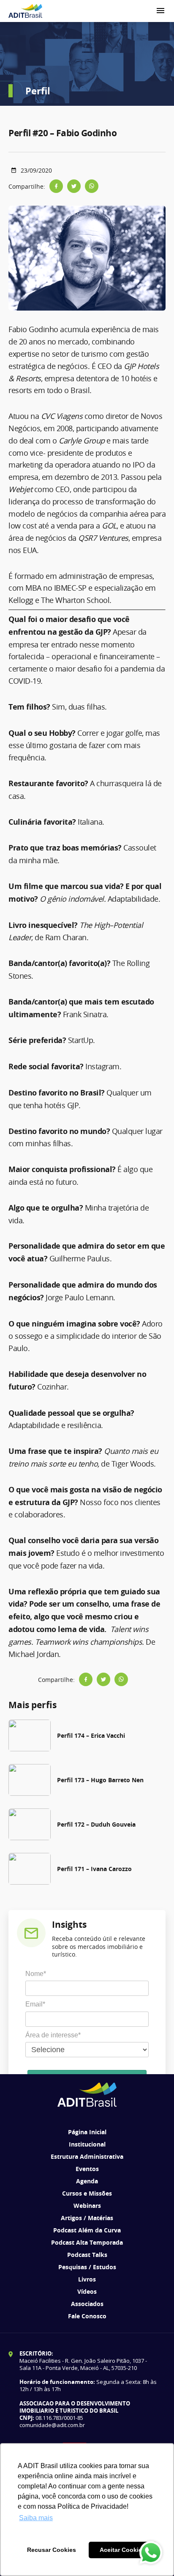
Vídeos (87, 2291)
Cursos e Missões (87, 2193)
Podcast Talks (87, 2255)
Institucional (87, 2144)
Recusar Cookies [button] (52, 2550)
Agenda (87, 2181)
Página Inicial (87, 2132)
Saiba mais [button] (36, 2518)
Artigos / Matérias (87, 2218)
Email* (35, 2004)
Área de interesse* (53, 2035)
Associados (87, 2304)
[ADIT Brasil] (25, 11)
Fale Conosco (87, 2316)
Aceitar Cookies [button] (122, 2550)
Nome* (36, 1974)
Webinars (87, 2206)
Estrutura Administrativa (87, 2156)
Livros (87, 2279)
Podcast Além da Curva (87, 2230)
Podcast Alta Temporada (87, 2242)
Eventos (87, 2169)
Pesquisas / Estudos (87, 2267)
